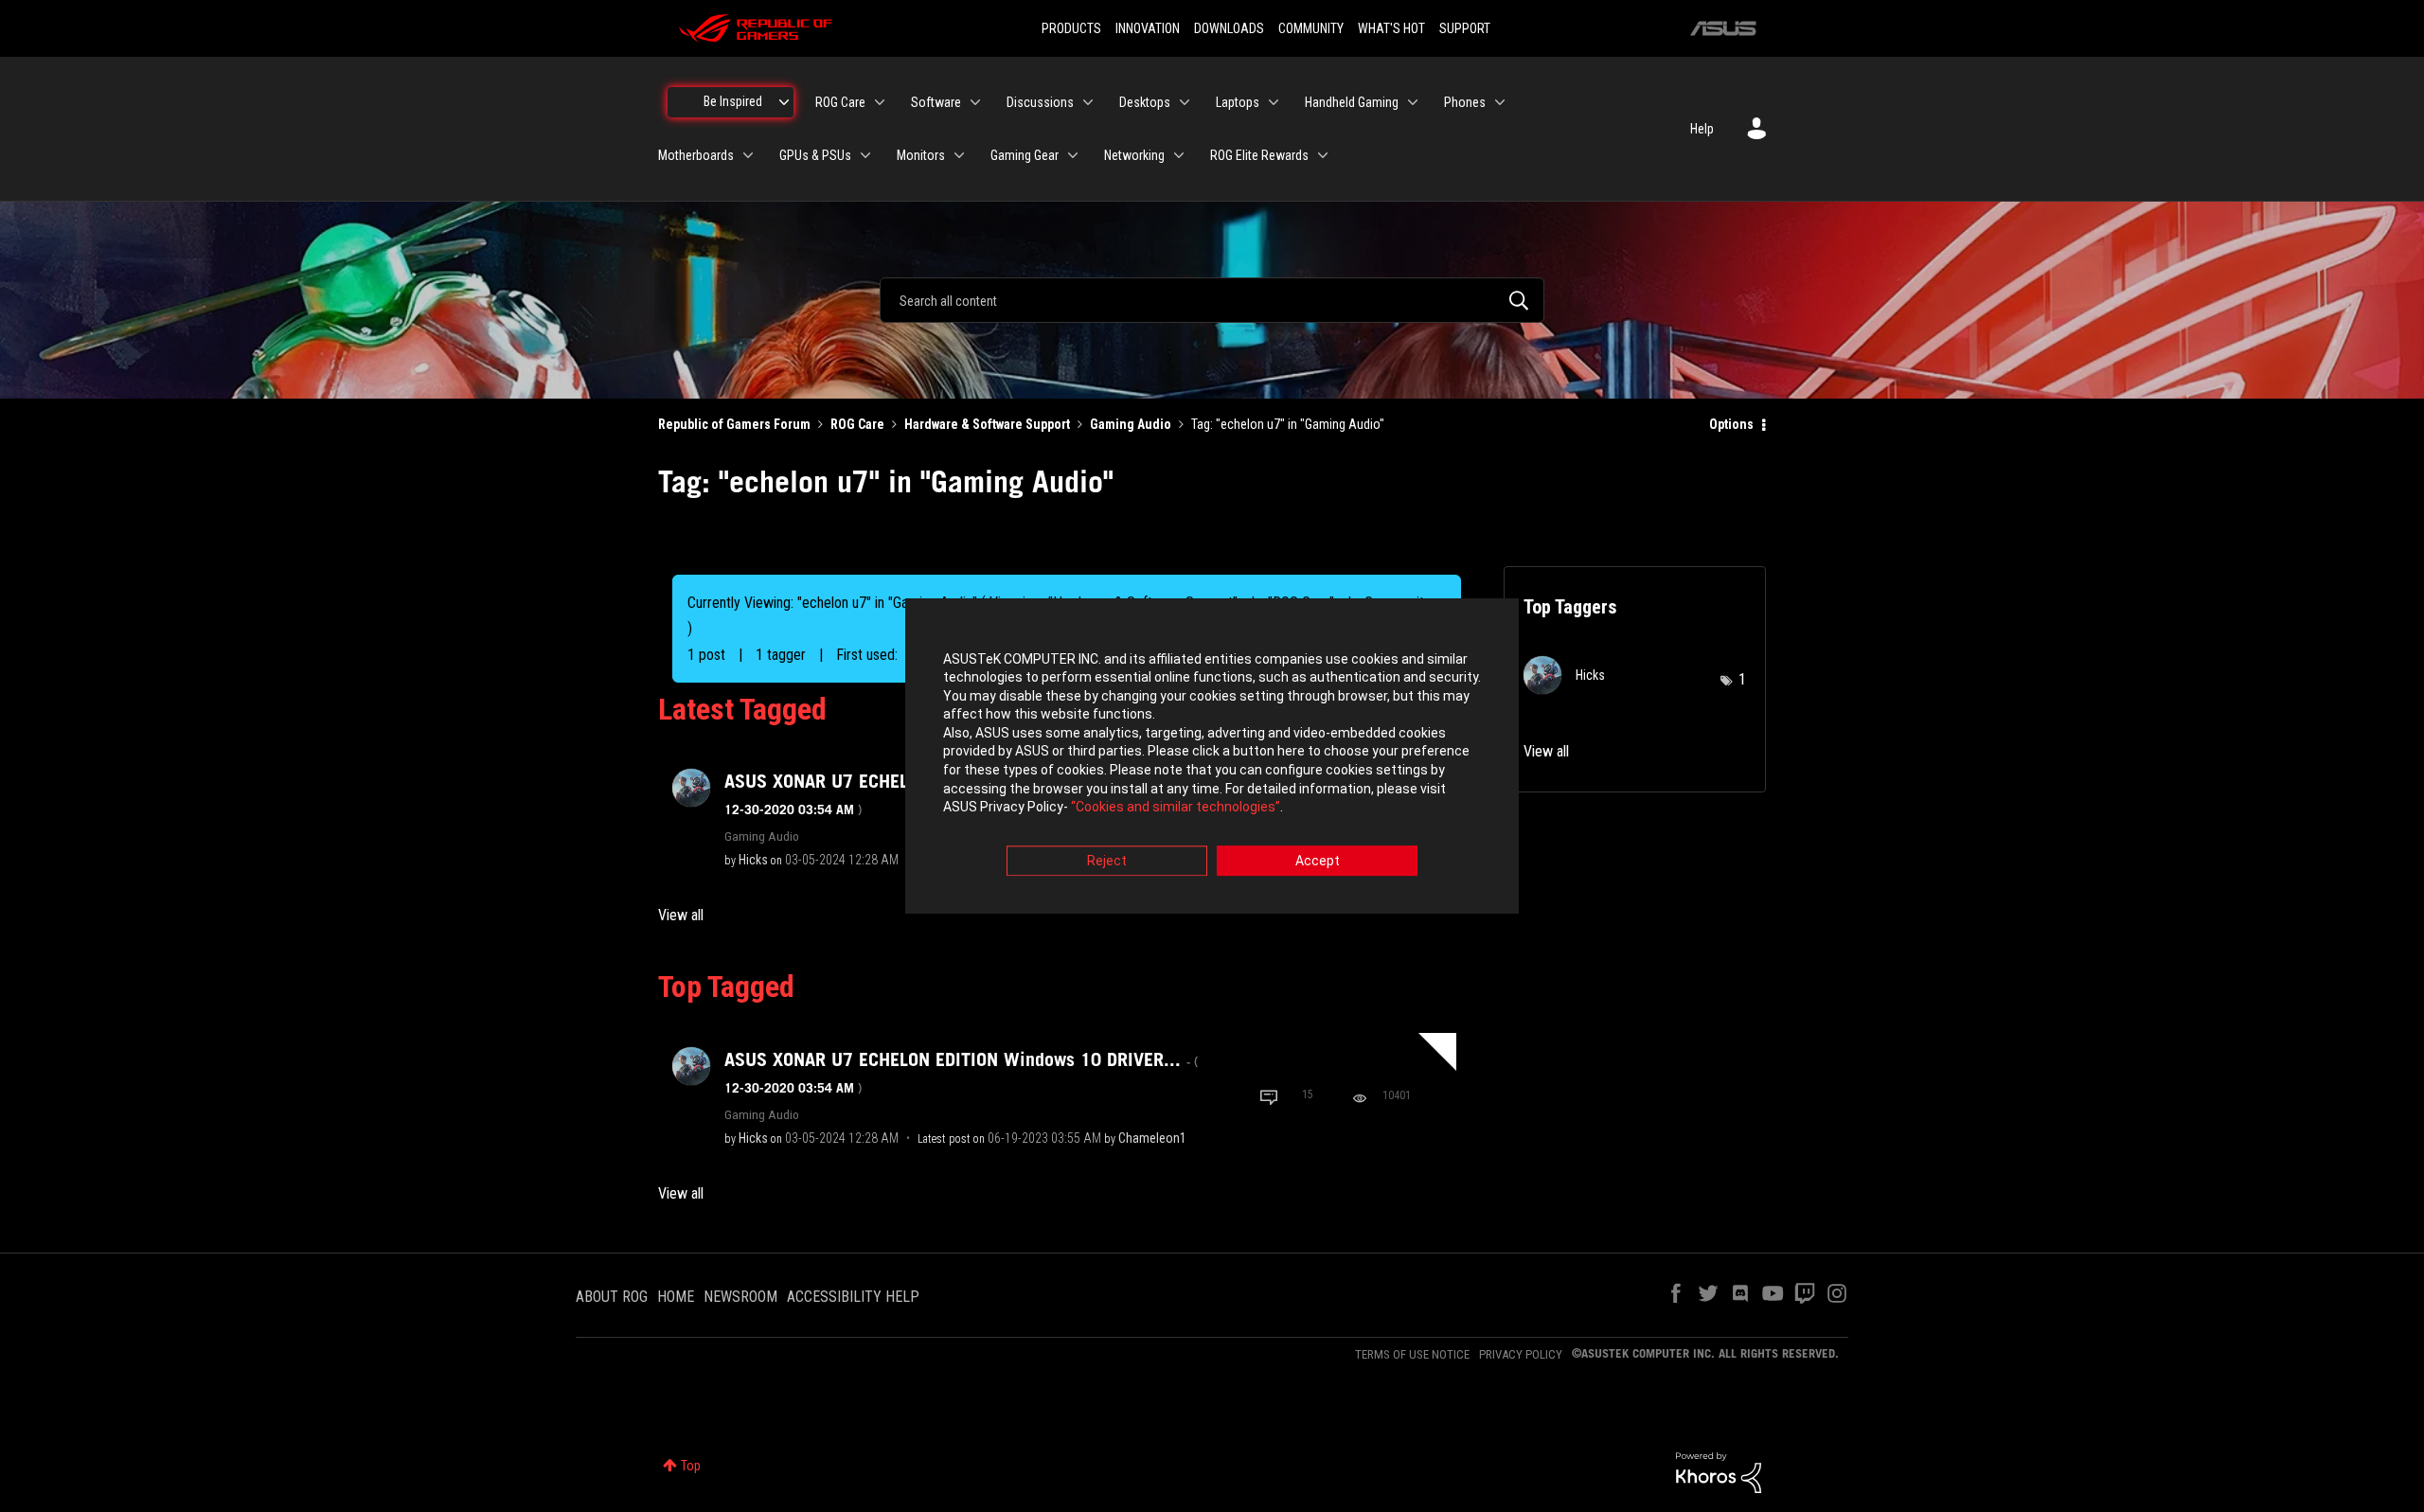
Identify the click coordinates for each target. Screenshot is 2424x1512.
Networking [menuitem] (1134, 155)
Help (1702, 129)
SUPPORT (1465, 28)
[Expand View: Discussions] (1088, 102)
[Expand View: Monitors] (959, 155)
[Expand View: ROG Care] (880, 102)
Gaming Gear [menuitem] (1025, 155)
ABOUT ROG (612, 1297)
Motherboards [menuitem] (696, 155)
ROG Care (857, 424)
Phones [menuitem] (1465, 102)
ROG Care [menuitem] (840, 102)
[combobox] (1212, 300)
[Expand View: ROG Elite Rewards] (1323, 155)
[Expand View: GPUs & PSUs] (865, 155)
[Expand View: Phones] (1500, 102)
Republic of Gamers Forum (734, 424)
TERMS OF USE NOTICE (1412, 1354)
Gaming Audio (1131, 424)
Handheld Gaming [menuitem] (1352, 102)
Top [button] (691, 1466)
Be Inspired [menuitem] (733, 101)
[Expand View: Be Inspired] (784, 102)
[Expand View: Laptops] (1274, 102)
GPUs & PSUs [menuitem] (815, 155)
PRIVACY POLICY (1521, 1354)
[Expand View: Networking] (1179, 155)
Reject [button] (1107, 861)
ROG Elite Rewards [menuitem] (1259, 155)
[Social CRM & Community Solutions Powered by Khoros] (1719, 1471)
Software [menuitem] (936, 102)
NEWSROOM (740, 1297)
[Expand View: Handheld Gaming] (1413, 102)
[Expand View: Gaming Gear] (1073, 155)
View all (681, 915)
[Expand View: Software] (975, 102)
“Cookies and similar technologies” (1176, 808)
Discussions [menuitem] (1040, 102)
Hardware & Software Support (987, 424)
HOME (676, 1297)
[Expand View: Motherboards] (748, 155)
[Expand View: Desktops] (1185, 102)
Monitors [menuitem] (921, 155)
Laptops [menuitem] (1238, 102)
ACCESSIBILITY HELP (853, 1297)
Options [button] (1731, 424)
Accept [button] (1318, 861)
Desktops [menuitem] (1145, 102)
